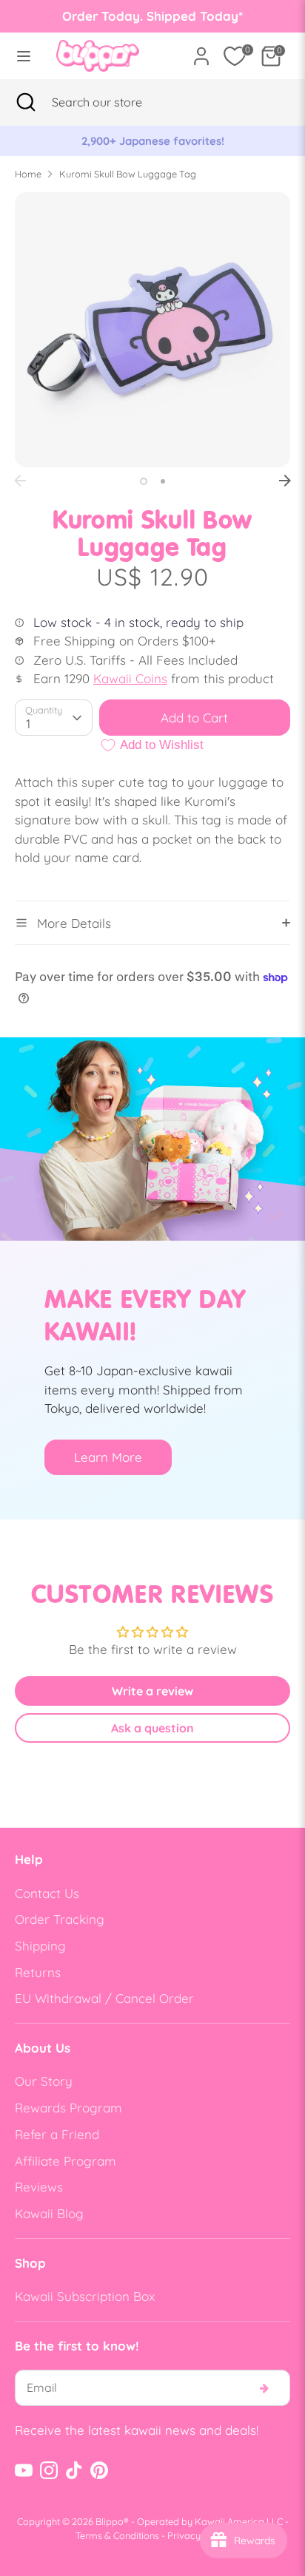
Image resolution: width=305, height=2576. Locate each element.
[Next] (285, 481)
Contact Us (47, 1893)
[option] (152, 330)
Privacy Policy (198, 2535)
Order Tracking (60, 1919)
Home (28, 174)
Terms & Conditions (117, 2535)
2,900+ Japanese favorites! (71, 141)
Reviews (39, 2187)
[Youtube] (24, 2470)
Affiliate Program (66, 2161)
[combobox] (115, 102)
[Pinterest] (99, 2470)
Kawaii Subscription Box (85, 2296)
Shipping (40, 1946)
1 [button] (144, 481)
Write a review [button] (152, 1691)
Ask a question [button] (152, 1728)
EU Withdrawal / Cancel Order (104, 1998)
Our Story (44, 2081)
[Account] (201, 51)
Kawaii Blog (49, 2213)
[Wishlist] (235, 56)
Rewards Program (68, 2108)
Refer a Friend (57, 2134)
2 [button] (163, 481)
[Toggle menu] (24, 56)
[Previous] (20, 481)
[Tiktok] (74, 2470)
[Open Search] (26, 102)
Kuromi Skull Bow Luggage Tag (128, 174)
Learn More (108, 1457)
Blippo (110, 2521)
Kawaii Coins (130, 678)
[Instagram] (49, 2470)
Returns (38, 1972)
